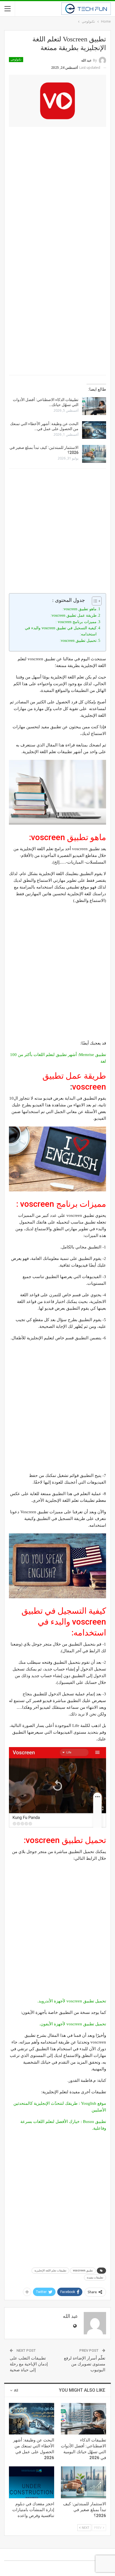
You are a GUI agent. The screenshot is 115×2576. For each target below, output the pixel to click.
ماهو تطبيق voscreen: (80, 609)
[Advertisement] (57, 190)
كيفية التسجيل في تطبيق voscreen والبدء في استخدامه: (61, 631)
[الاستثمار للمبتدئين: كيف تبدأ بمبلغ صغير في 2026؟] (94, 454)
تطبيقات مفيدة (95, 2277)
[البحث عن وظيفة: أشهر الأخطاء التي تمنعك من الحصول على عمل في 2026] (94, 430)
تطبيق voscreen (83, 2270)
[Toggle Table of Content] (94, 601)
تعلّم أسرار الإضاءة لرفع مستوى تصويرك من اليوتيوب (85, 2364)
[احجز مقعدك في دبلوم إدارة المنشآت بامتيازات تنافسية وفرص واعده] (32, 2482)
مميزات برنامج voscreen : (76, 622)
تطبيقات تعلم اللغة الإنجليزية (50, 2270)
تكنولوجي (16, 59)
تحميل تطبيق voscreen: (78, 641)
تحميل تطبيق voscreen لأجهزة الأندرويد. (72, 2001)
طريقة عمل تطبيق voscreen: (74, 615)
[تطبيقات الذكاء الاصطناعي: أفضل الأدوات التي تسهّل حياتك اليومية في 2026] (94, 406)
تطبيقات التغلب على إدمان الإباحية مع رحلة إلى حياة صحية (29, 2364)
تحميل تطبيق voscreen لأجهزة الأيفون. (73, 2024)
